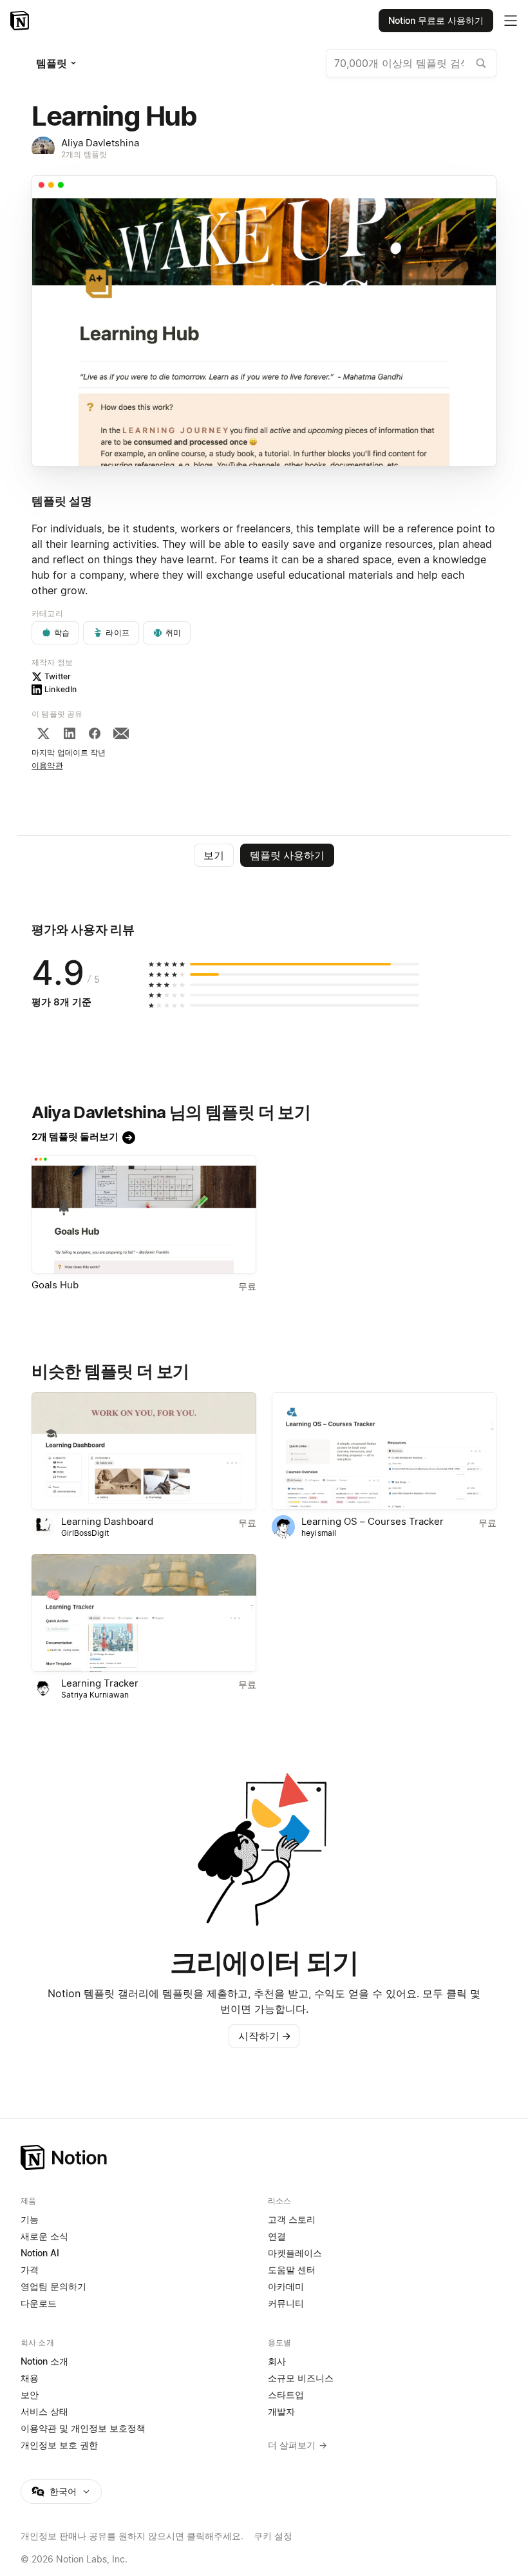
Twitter (58, 676)
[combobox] (411, 63)
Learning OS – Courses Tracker (372, 1521)
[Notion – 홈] (21, 21)
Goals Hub (55, 1285)
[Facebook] (95, 733)
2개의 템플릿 (84, 154)
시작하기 (265, 2036)
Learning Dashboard (107, 1521)
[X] (43, 733)
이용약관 (47, 765)
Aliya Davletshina (100, 143)
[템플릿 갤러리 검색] (481, 63)
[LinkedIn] (70, 733)
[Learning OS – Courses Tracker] (384, 1451)
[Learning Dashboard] (144, 1451)
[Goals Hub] (144, 1214)
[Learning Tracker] (144, 1613)
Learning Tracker (100, 1683)
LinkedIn (61, 689)
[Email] (121, 733)
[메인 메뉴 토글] (511, 21)
